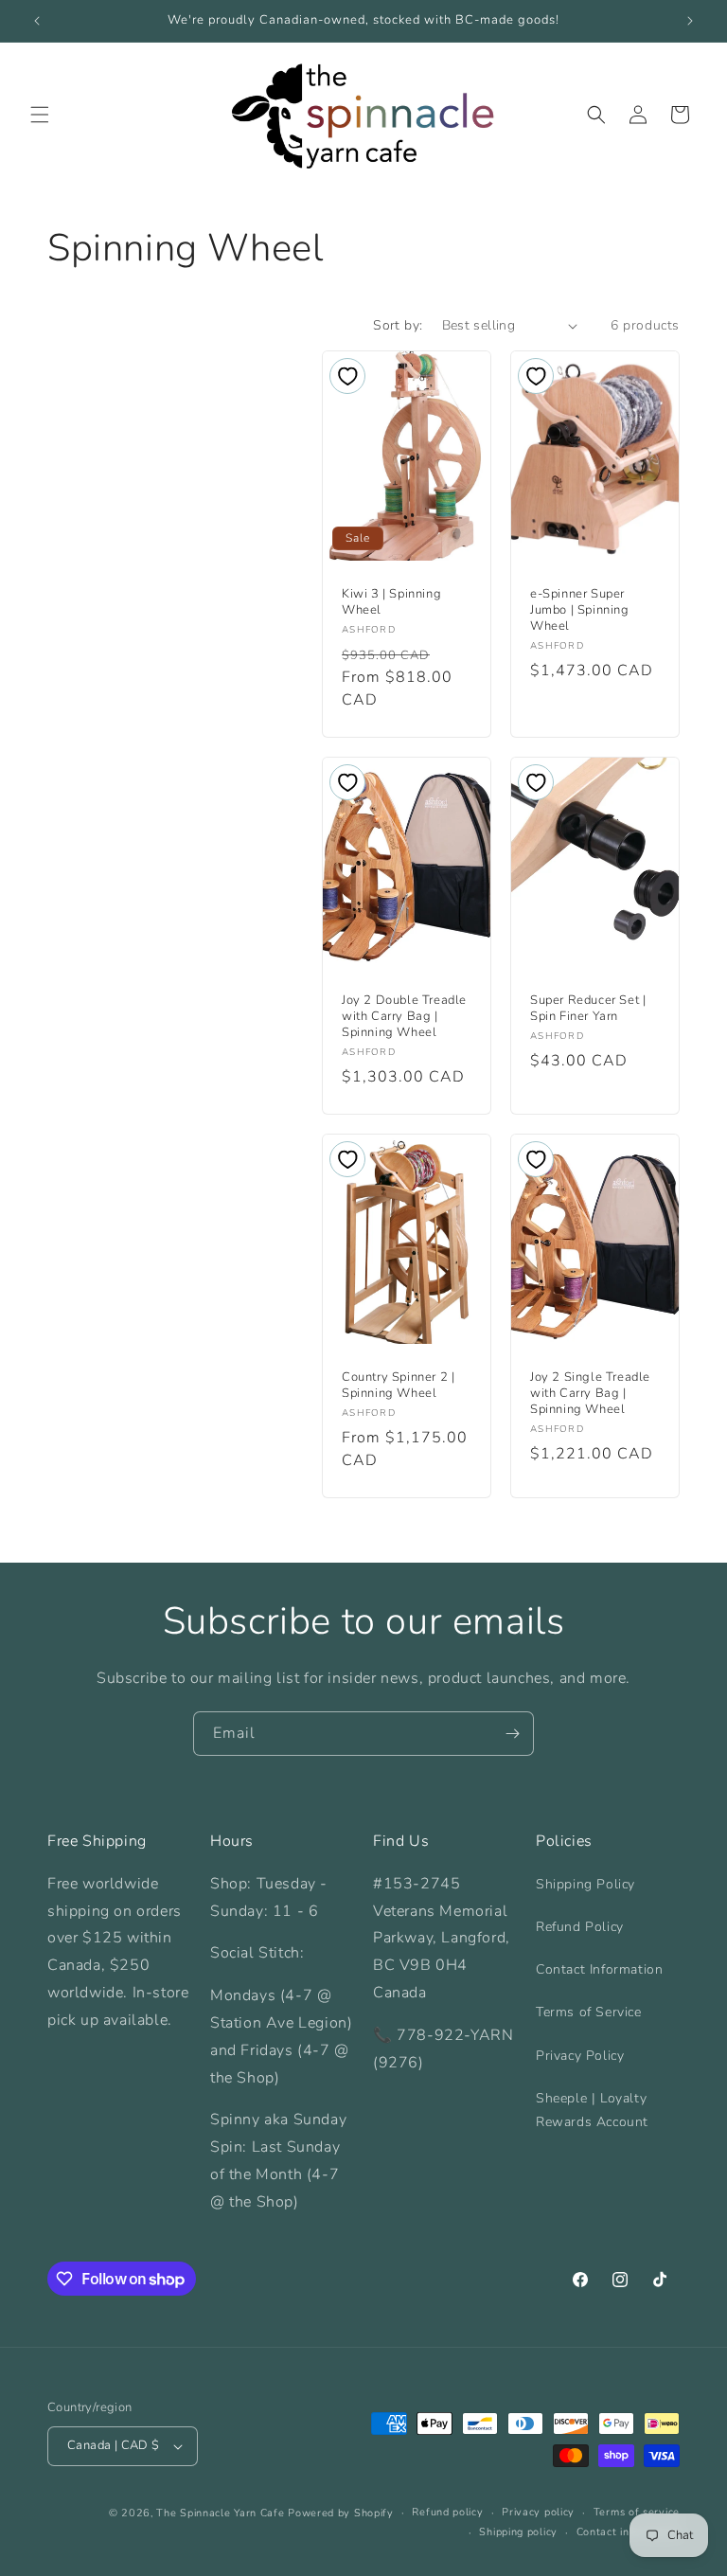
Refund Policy (580, 1927)
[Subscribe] (512, 1734)
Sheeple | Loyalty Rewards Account (592, 2110)
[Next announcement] (690, 21)
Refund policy (447, 2512)
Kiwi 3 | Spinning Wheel (391, 603)
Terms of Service (589, 2012)
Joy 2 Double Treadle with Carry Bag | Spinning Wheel (404, 1018)
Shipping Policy (585, 1884)
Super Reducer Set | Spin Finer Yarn (588, 1010)
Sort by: (398, 325)
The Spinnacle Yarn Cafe (220, 2513)
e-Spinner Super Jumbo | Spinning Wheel (580, 611)
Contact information (628, 2532)
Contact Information (599, 1969)
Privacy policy (538, 2512)
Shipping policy (518, 2532)
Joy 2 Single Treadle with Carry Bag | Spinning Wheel (590, 1394)
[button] (40, 115)
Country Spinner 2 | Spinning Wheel (398, 1386)
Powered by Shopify (341, 2513)
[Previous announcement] (37, 21)
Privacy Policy (580, 2056)
